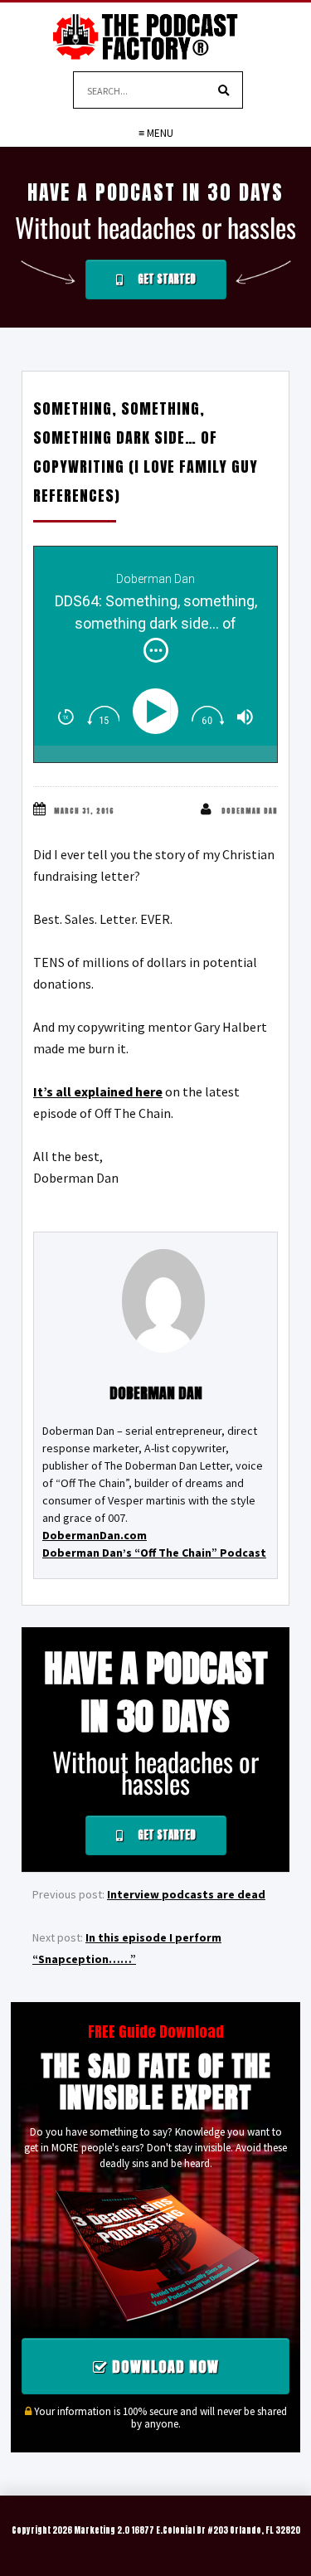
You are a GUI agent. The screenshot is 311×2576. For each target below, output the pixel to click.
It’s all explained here (98, 1091)
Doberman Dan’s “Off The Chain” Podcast (154, 1553)
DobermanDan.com (95, 1535)
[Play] (160, 711)
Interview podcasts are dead (186, 1894)
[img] (156, 650)
